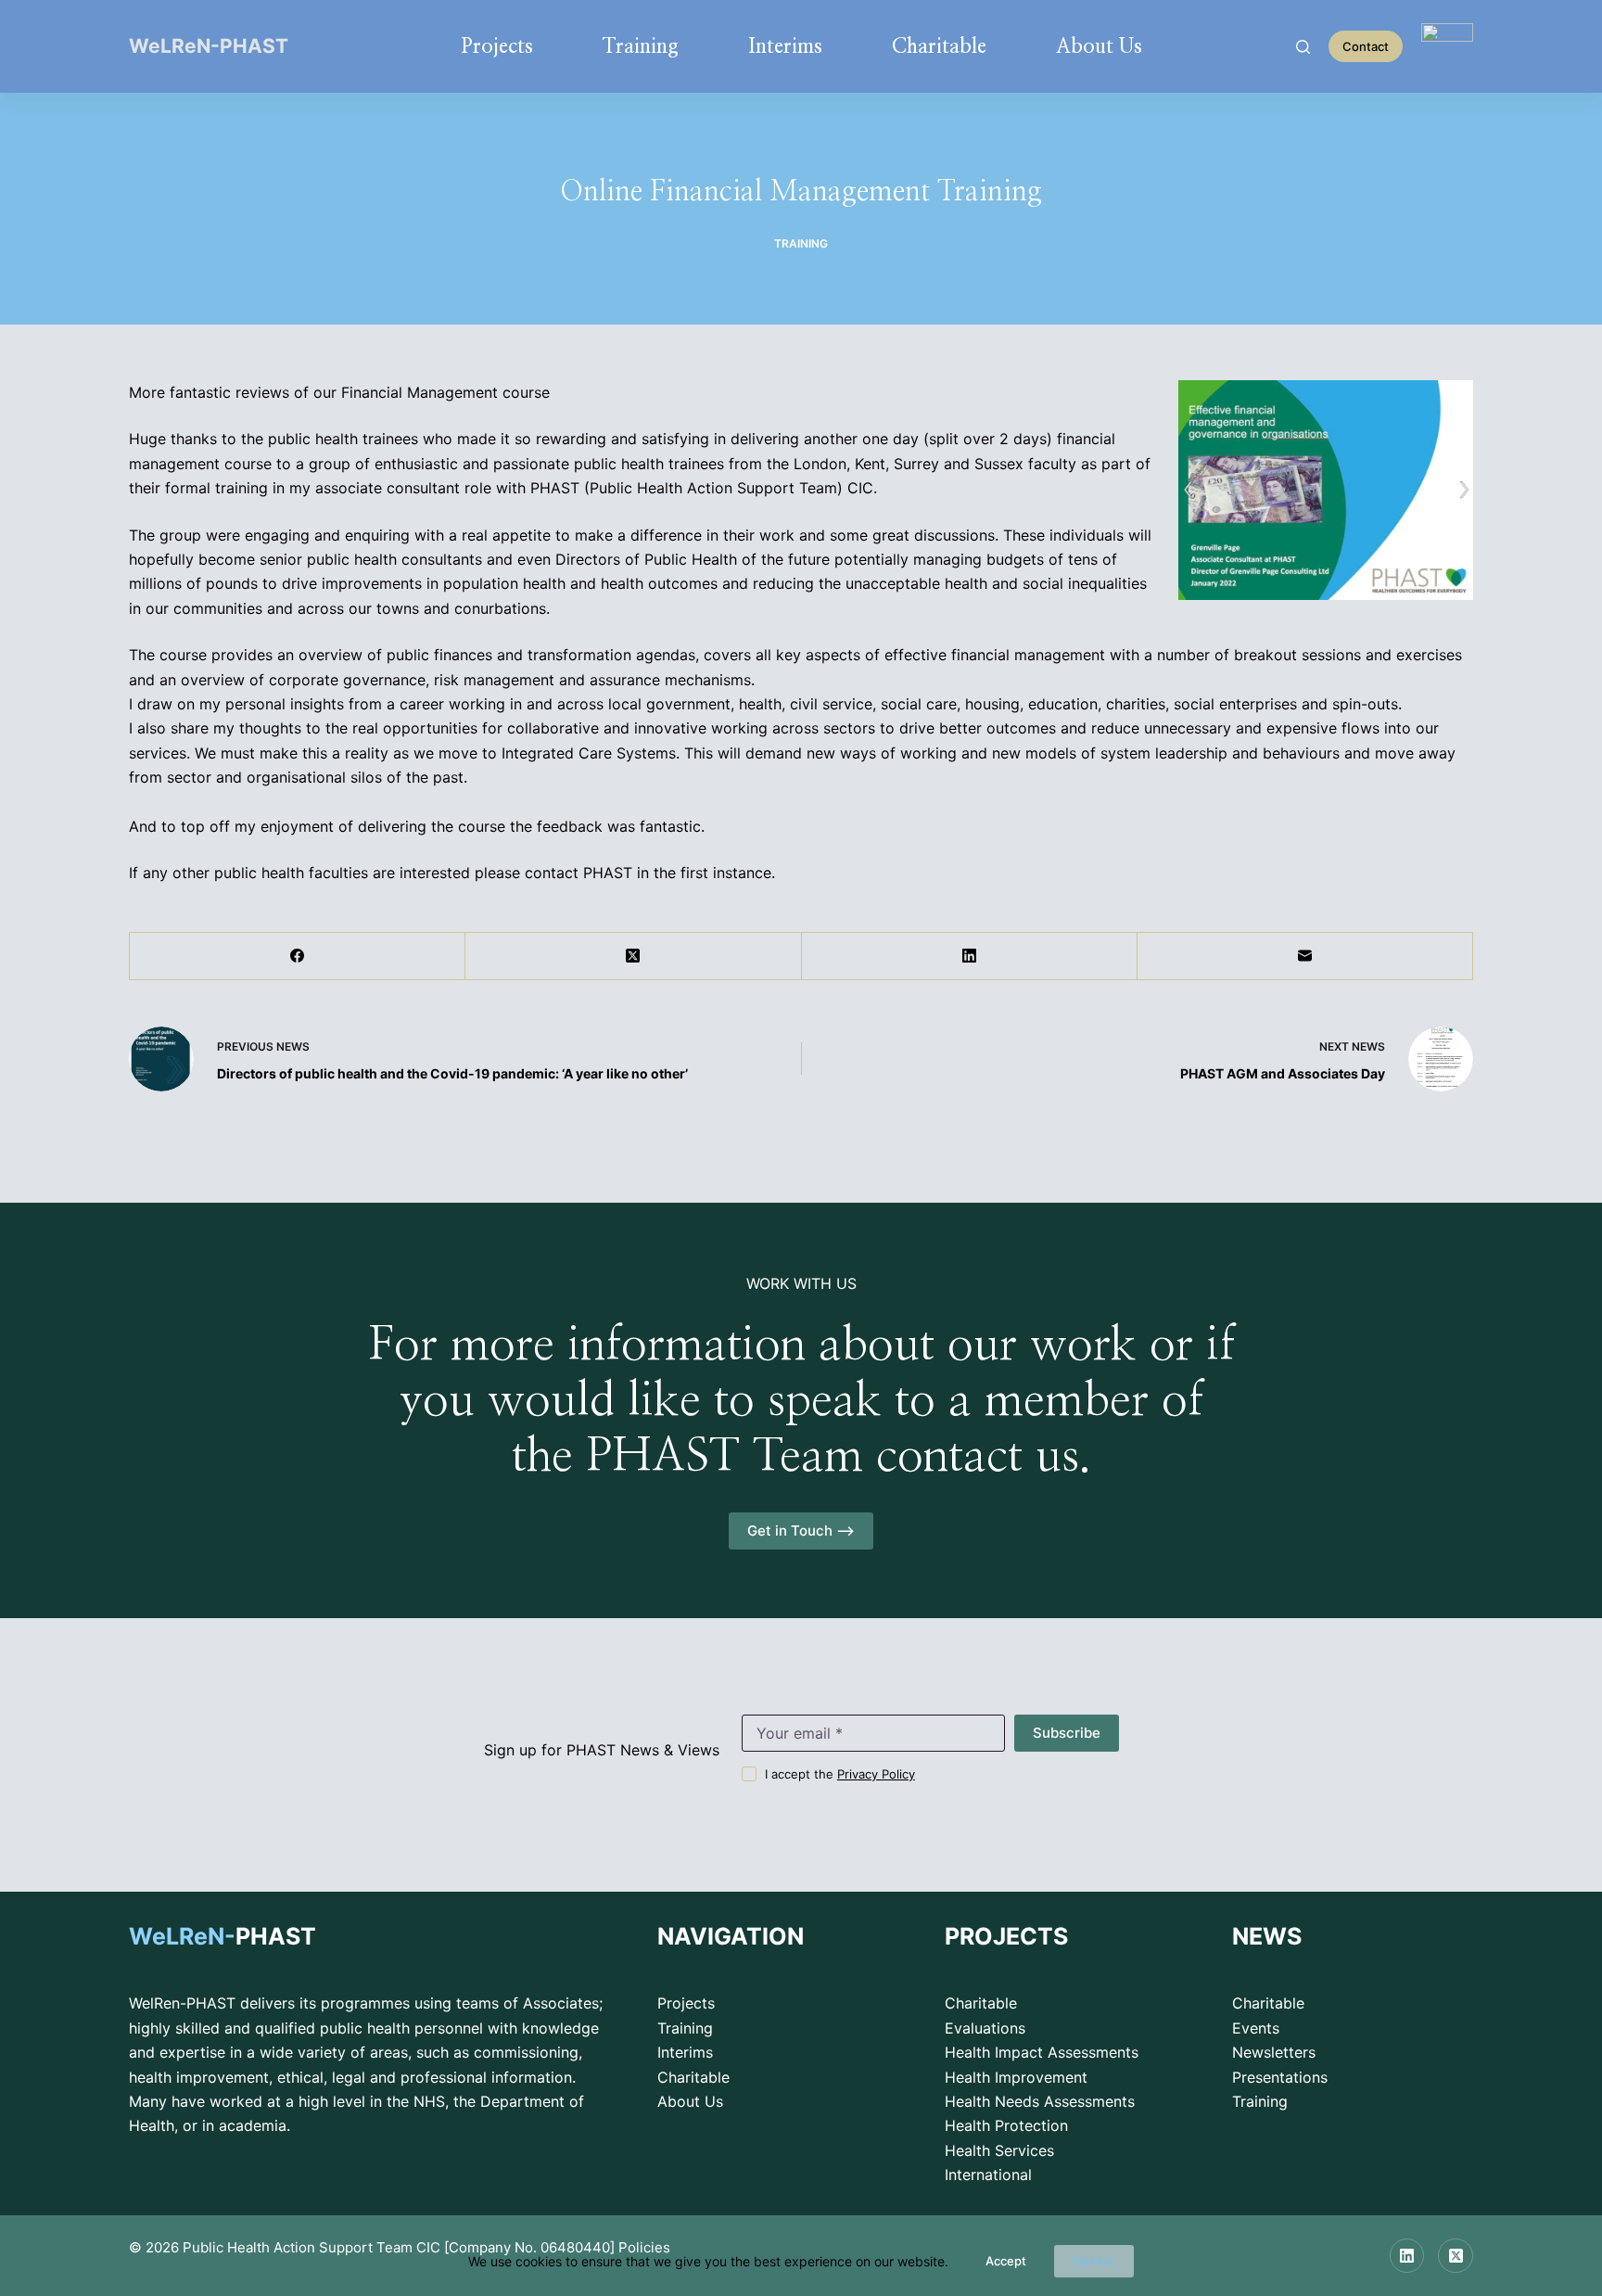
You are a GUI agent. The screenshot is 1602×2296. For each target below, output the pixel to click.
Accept (1006, 2261)
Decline (1094, 2261)
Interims (785, 46)
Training (641, 46)
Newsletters (1274, 2052)
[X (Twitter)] (633, 957)
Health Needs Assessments (1040, 2101)
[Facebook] (298, 957)
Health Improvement (1016, 2077)
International (988, 2175)
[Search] (1303, 47)
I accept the (840, 1774)
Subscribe (1067, 1733)
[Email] (1305, 957)
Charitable (939, 46)
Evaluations (985, 2028)
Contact (1366, 46)
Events (1256, 2028)
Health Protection (1006, 2125)
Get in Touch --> (801, 1531)
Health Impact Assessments (1042, 2052)
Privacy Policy (876, 1774)
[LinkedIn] (970, 957)
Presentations (1280, 2077)
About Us (1099, 46)
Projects (497, 46)
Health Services (999, 2150)
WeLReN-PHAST (209, 46)
